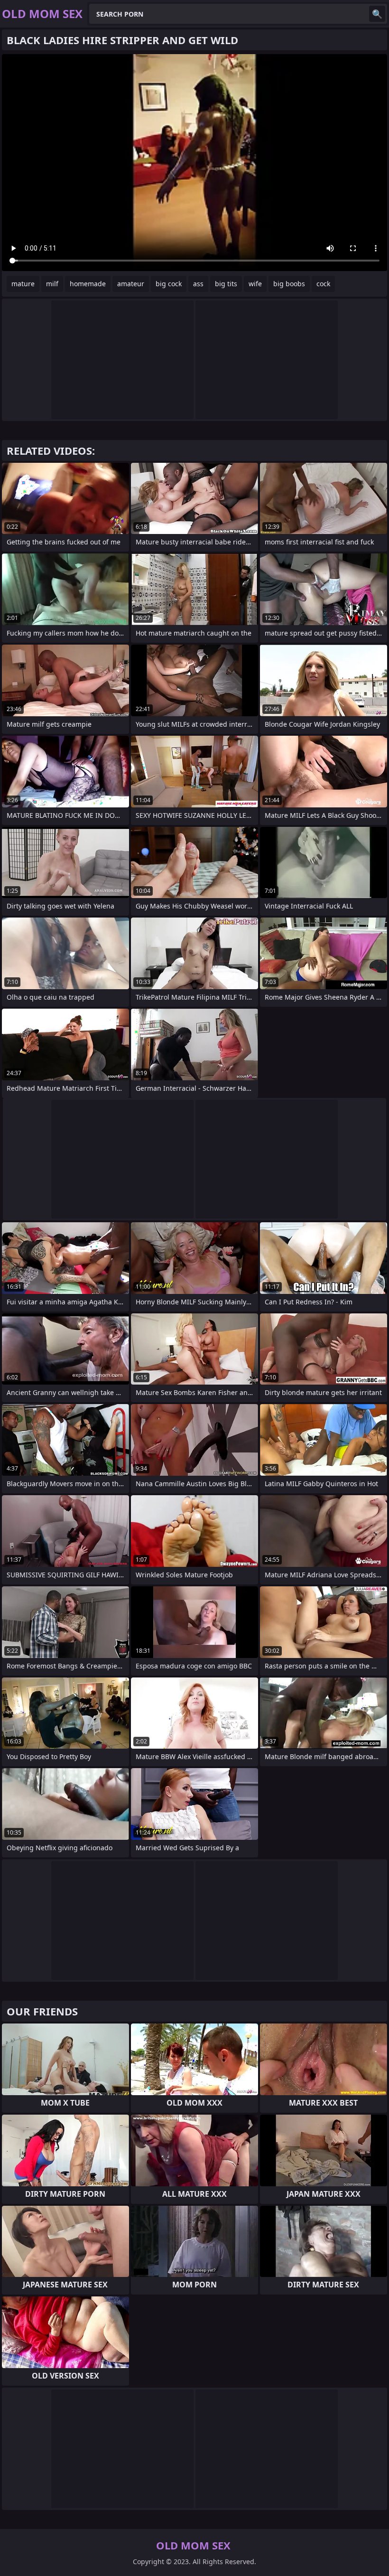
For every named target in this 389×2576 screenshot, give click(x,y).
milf (52, 284)
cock (323, 284)
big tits (226, 284)
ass (198, 284)
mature (23, 284)
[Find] (377, 14)
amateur (131, 284)
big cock (169, 284)
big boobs (289, 284)
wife (255, 284)
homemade (88, 284)
